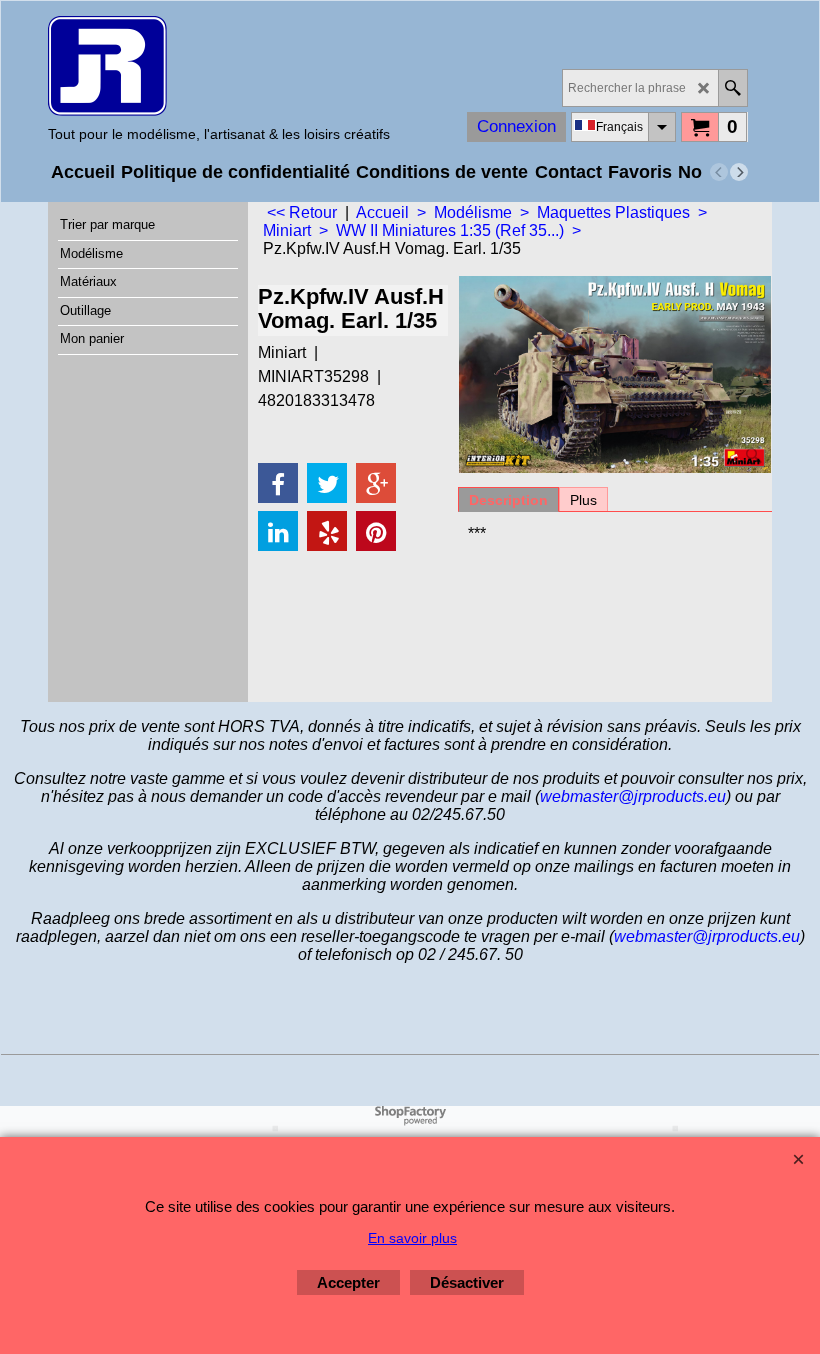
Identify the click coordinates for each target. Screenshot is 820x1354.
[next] (739, 172)
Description (508, 500)
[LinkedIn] (278, 531)
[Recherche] (732, 88)
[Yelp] (327, 531)
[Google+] (376, 483)
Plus (583, 500)
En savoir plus (412, 1238)
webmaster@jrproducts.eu (633, 796)
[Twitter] (327, 483)
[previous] (719, 172)
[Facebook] (278, 483)
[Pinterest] (376, 531)
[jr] (219, 66)
